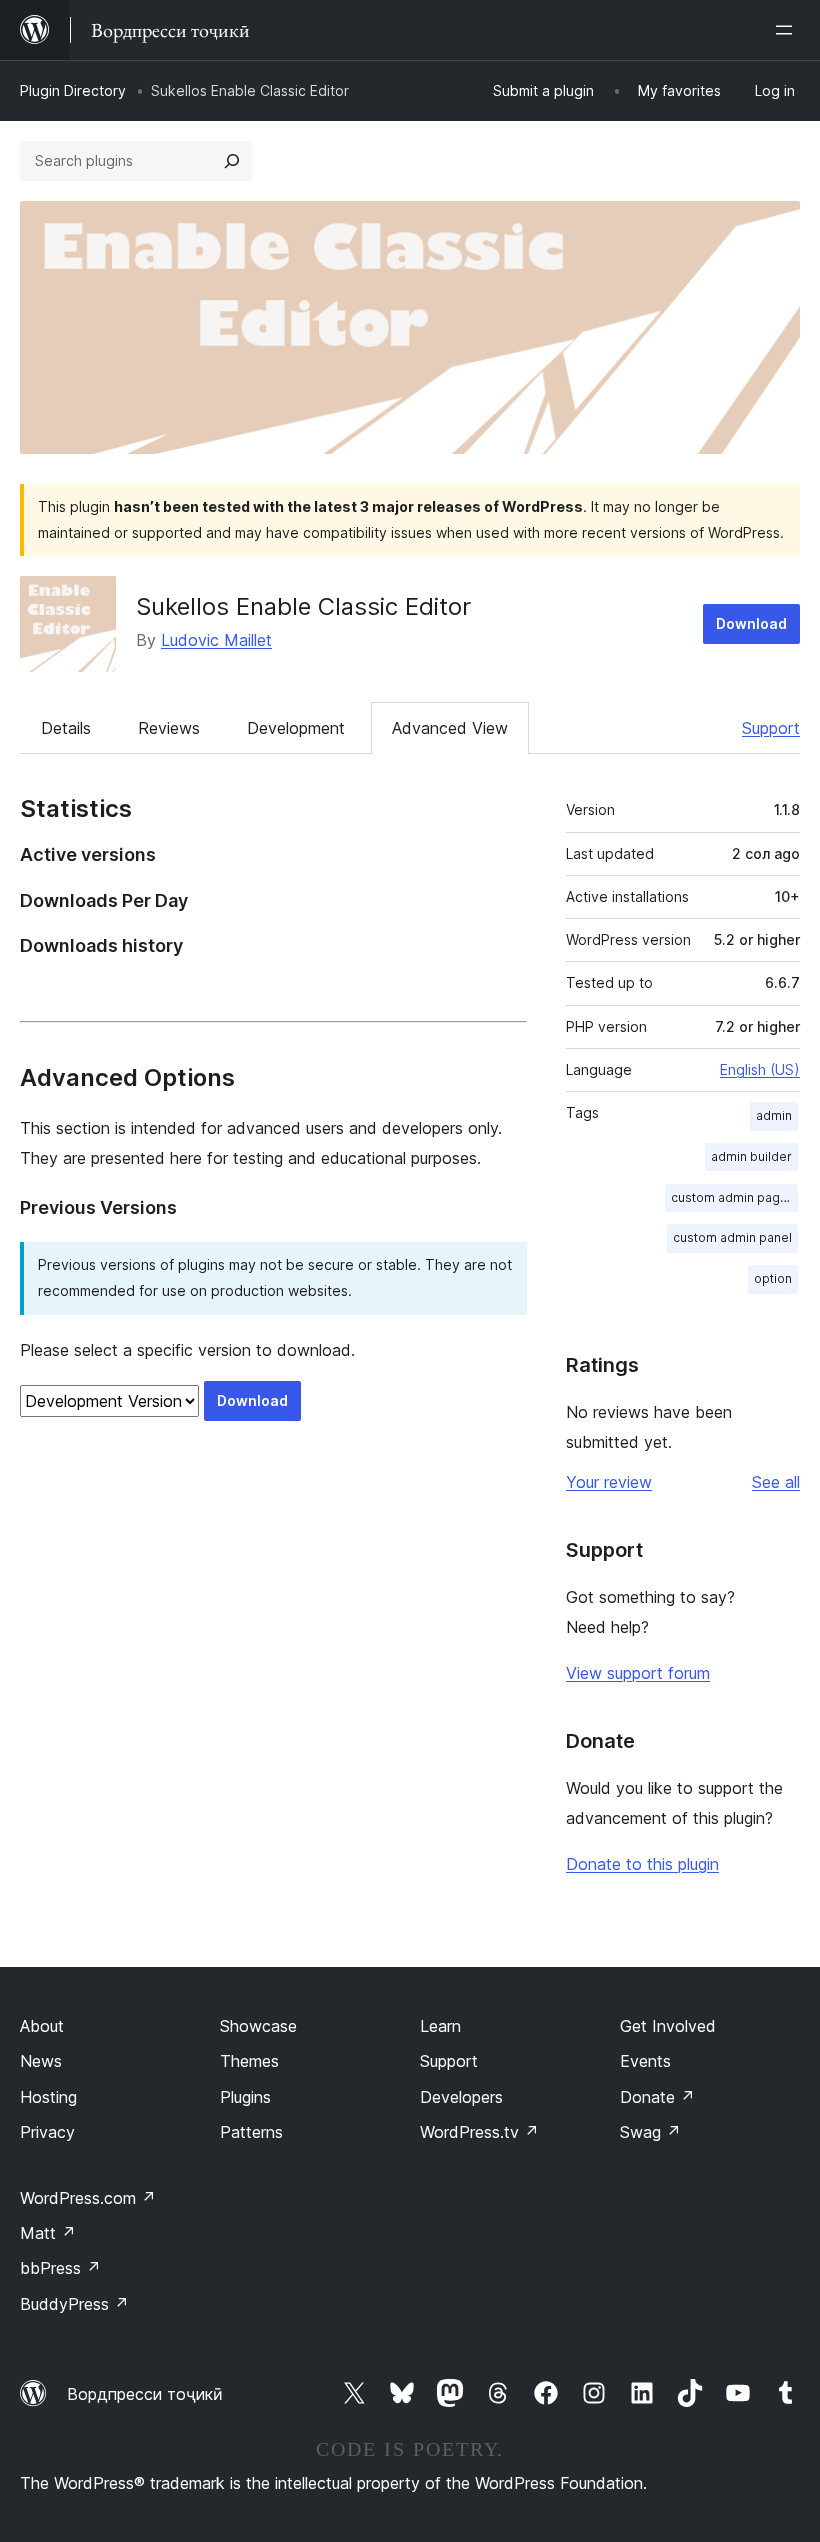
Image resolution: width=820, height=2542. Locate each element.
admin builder (751, 1156)
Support (771, 728)
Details (66, 728)
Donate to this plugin (642, 1864)
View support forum (638, 1673)
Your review (609, 1482)
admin (774, 1115)
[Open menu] (788, 30)
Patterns (251, 2132)
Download (751, 623)
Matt (48, 2233)
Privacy (47, 2132)
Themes (249, 2061)
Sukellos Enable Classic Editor (303, 606)
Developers (461, 2097)
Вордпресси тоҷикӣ (145, 2394)
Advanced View (450, 728)
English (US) (760, 1069)
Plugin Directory (73, 90)
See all (776, 1482)
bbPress (60, 2268)
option (773, 1278)
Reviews (169, 728)
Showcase (258, 2026)
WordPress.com (88, 2198)
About (42, 2026)
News (41, 2061)
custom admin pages (733, 1197)
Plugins (245, 2097)
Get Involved (668, 2026)
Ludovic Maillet (216, 640)
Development (296, 728)
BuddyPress (74, 2304)
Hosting (48, 2097)
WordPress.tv (479, 2132)
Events (645, 2061)
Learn (440, 2026)
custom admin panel (732, 1237)
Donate (657, 2097)
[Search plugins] (232, 161)
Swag (650, 2132)
